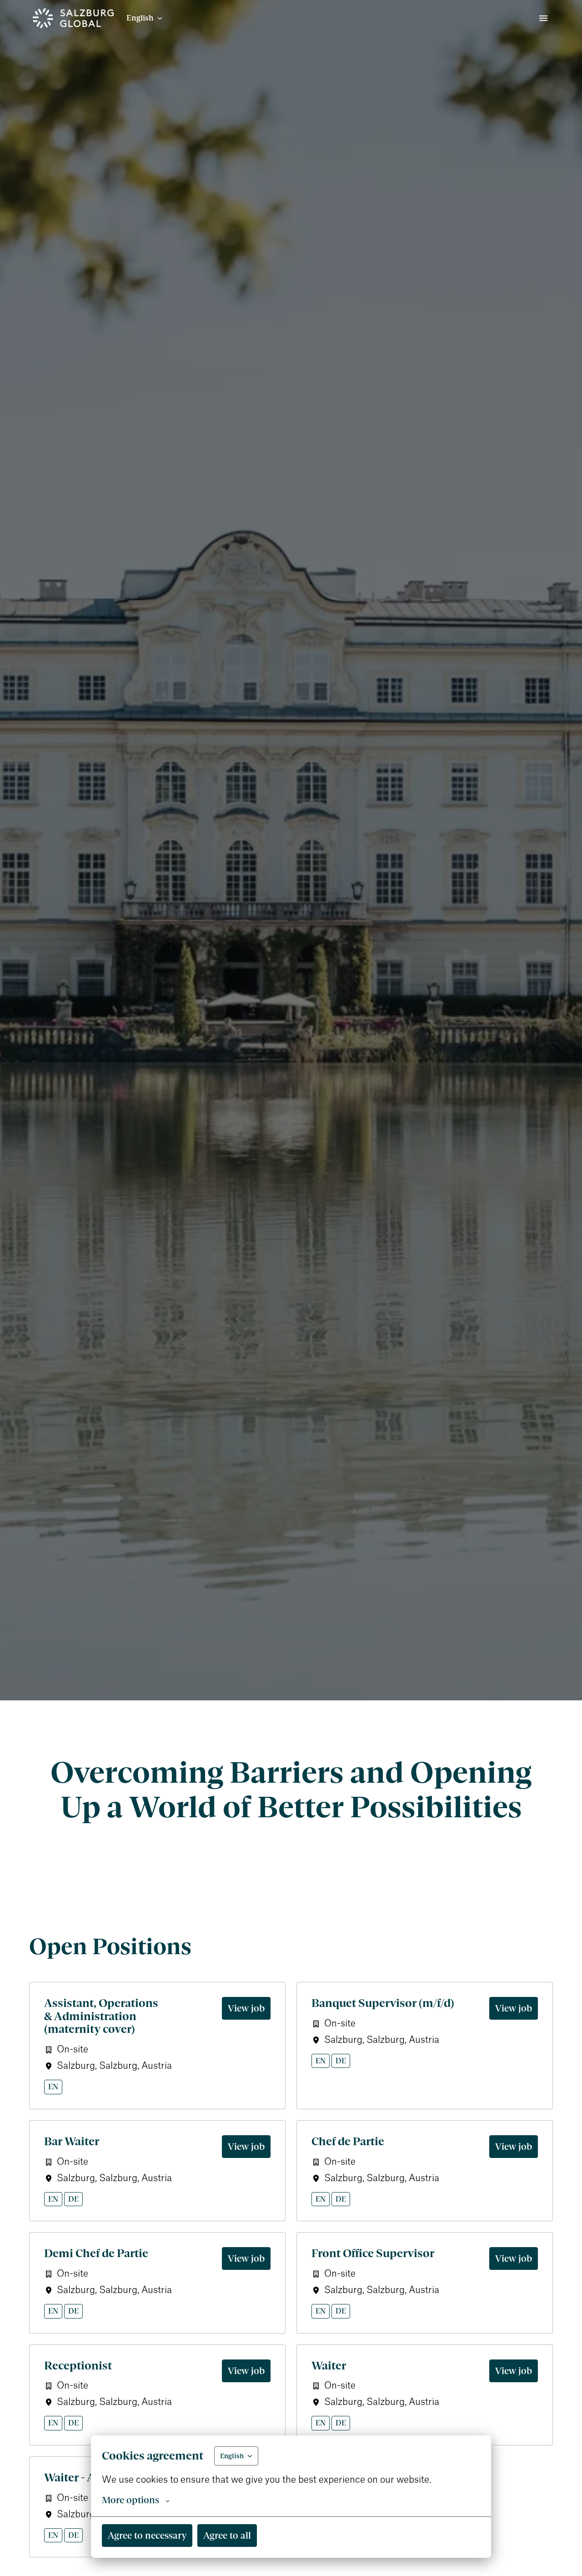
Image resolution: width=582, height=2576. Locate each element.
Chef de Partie (348, 2141)
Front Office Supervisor (373, 2253)
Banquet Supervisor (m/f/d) (383, 2003)
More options (130, 2500)
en (53, 2087)
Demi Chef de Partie (96, 2253)
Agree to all (227, 2535)
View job (246, 2008)
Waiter (329, 2366)
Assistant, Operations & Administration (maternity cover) (101, 2016)
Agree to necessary (147, 2535)
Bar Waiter (72, 2141)
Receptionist (78, 2366)
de (341, 2061)
